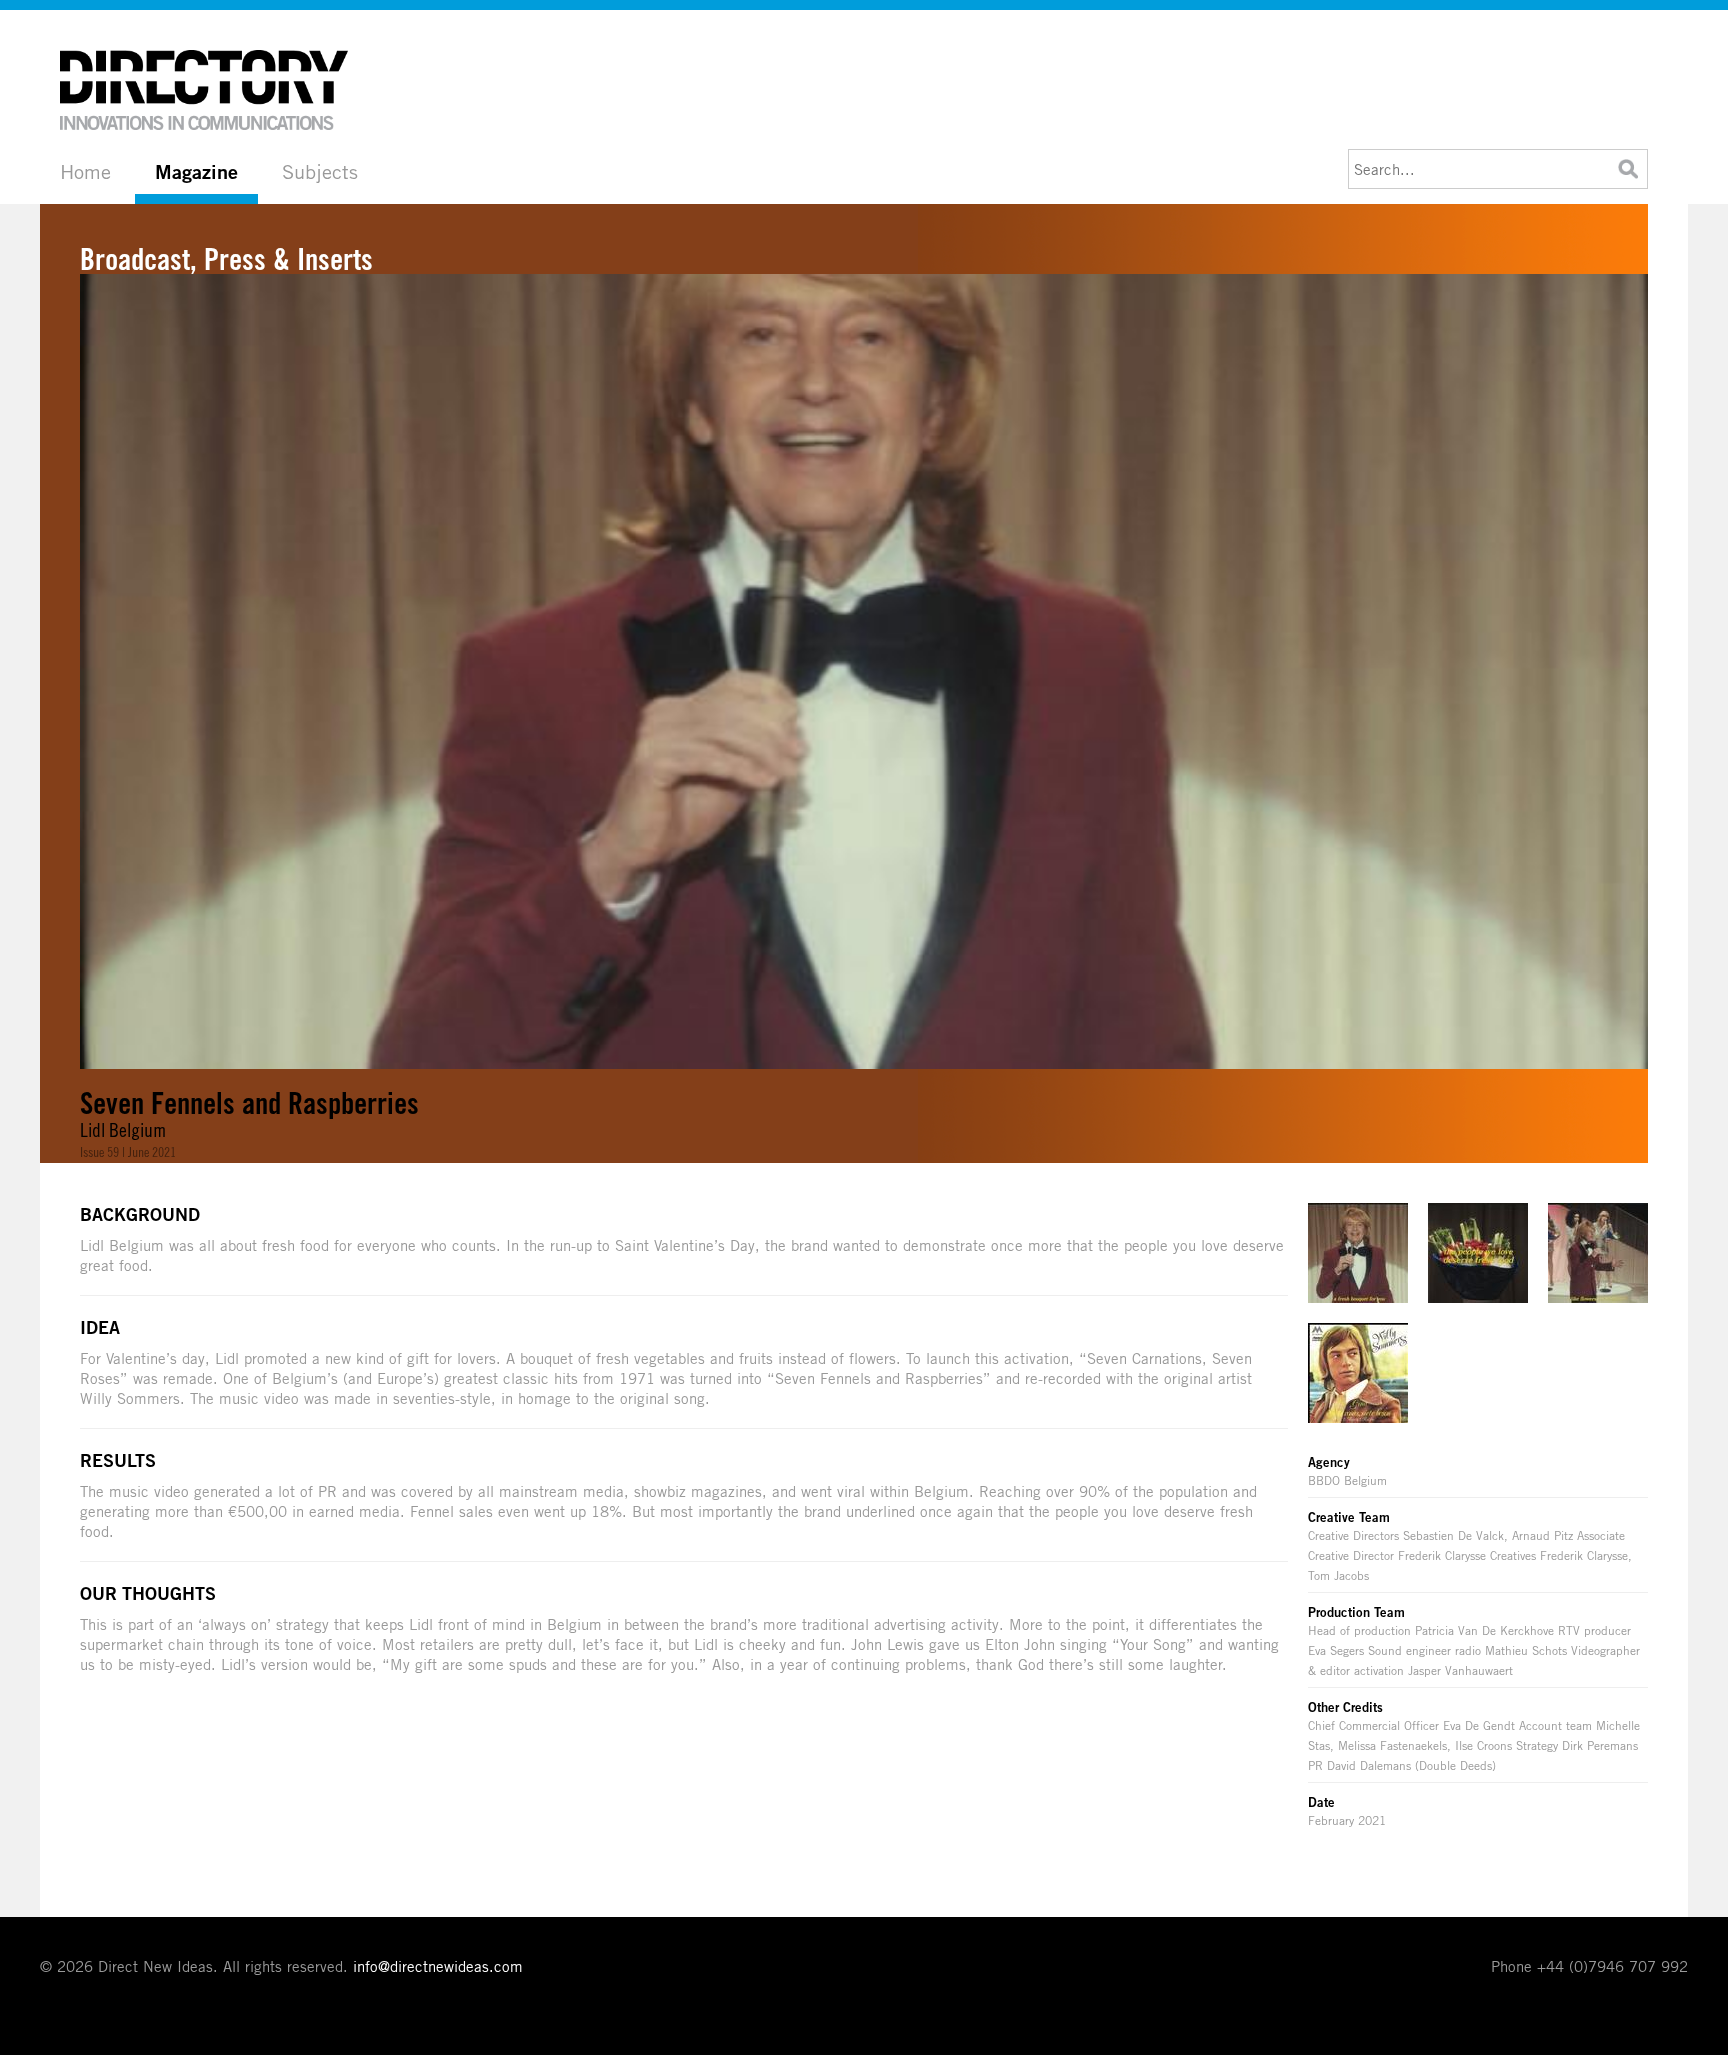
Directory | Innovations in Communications (205, 90)
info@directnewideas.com (438, 1966)
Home (85, 171)
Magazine (196, 172)
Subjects (320, 171)
